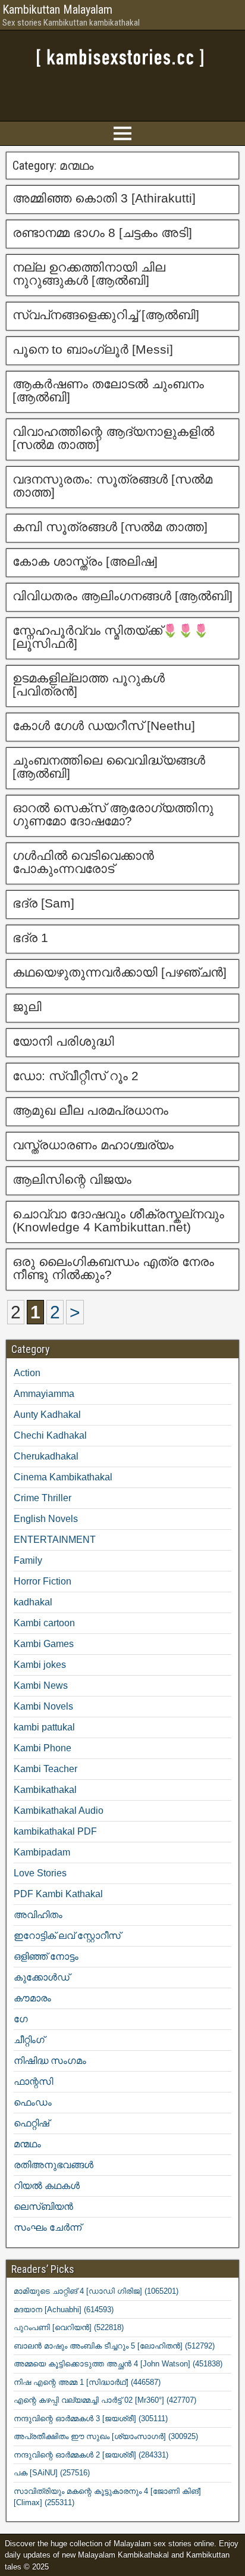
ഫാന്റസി (33, 2081)
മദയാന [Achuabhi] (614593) (64, 2310)
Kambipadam (42, 1852)
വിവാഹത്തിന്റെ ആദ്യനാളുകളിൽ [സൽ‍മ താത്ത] (113, 438)
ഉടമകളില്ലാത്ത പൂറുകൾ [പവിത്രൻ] (89, 684)
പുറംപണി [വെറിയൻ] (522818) (69, 2327)
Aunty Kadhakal (47, 1415)
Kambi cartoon (44, 1623)
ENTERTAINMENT (55, 1540)
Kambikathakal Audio (59, 1811)
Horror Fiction (43, 1581)
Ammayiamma (44, 1394)
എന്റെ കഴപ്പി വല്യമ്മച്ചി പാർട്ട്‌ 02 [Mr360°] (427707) (105, 2400)
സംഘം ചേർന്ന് (48, 2227)
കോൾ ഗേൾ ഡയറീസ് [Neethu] (104, 726)
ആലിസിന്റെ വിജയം (72, 1179)
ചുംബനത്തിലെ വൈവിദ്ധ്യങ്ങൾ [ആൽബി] (109, 767)
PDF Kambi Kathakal (58, 1894)
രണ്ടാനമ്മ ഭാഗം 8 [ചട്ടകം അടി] (102, 233)
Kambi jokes (40, 1665)
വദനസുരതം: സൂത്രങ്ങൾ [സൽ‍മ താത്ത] (112, 486)
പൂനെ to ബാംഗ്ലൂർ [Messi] (93, 349)
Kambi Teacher (45, 1769)
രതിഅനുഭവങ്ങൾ (54, 2165)
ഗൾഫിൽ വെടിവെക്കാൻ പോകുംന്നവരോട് (83, 862)
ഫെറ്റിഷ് (32, 2123)
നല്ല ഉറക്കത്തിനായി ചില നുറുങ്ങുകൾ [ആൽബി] (89, 274)
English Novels (46, 1519)
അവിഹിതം (38, 1915)
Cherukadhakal (46, 1456)
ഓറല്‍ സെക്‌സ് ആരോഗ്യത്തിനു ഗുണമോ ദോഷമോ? (113, 814)
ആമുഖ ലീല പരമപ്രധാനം (90, 1110)
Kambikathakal (45, 1790)
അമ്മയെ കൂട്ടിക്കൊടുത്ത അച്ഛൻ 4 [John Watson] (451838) (118, 2364)
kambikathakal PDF (55, 1831)
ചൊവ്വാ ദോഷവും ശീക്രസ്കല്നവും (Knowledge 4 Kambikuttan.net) (118, 1220)
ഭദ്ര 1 (30, 938)
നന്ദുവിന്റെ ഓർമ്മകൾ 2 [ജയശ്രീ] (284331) (91, 2455)
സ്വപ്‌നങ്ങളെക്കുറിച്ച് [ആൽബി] (106, 315)
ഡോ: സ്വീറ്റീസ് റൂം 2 (76, 1076)
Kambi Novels (43, 1706)
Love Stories (40, 1873)
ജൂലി (29, 1007)
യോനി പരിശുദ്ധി (63, 1041)
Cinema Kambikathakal (63, 1477)
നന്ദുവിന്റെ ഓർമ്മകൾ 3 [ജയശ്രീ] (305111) (91, 2418)
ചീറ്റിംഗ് (29, 2040)
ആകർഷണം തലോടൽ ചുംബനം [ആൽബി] (108, 390)
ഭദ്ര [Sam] (43, 903)
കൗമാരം (32, 1998)
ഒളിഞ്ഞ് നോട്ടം (46, 1956)
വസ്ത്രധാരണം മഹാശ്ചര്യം (93, 1145)
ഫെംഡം (33, 2102)
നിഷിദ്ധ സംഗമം (50, 2061)
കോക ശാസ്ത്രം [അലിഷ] (85, 561)
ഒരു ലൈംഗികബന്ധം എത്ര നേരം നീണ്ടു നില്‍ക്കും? (113, 1268)
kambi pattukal (44, 1727)
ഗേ (21, 2019)
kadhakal (33, 1602)
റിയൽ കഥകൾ (47, 2186)
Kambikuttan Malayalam (57, 10)
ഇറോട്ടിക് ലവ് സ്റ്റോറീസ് (67, 1936)
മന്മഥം (27, 2144)
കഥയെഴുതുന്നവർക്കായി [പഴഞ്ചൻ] (120, 972)
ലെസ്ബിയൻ (43, 2207)
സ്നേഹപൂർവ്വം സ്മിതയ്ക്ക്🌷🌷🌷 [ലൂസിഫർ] (111, 637)
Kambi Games (44, 1644)
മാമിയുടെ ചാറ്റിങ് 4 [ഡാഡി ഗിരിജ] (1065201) (96, 2291)
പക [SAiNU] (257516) (52, 2473)
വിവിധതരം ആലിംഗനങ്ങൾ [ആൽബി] (122, 596)
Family (28, 1560)
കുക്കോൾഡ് (42, 1977)
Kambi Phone (43, 1748)
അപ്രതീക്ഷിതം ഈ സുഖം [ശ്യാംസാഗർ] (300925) (106, 2436)
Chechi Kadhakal (50, 1435)
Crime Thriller (43, 1498)
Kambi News (41, 1685)
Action (27, 1373)
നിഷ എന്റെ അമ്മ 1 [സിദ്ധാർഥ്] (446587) (87, 2382)
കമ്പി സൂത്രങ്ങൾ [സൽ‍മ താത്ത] (110, 527)
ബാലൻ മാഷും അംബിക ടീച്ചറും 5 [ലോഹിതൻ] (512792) (114, 2346)
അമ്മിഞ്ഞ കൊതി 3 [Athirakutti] (104, 198)
